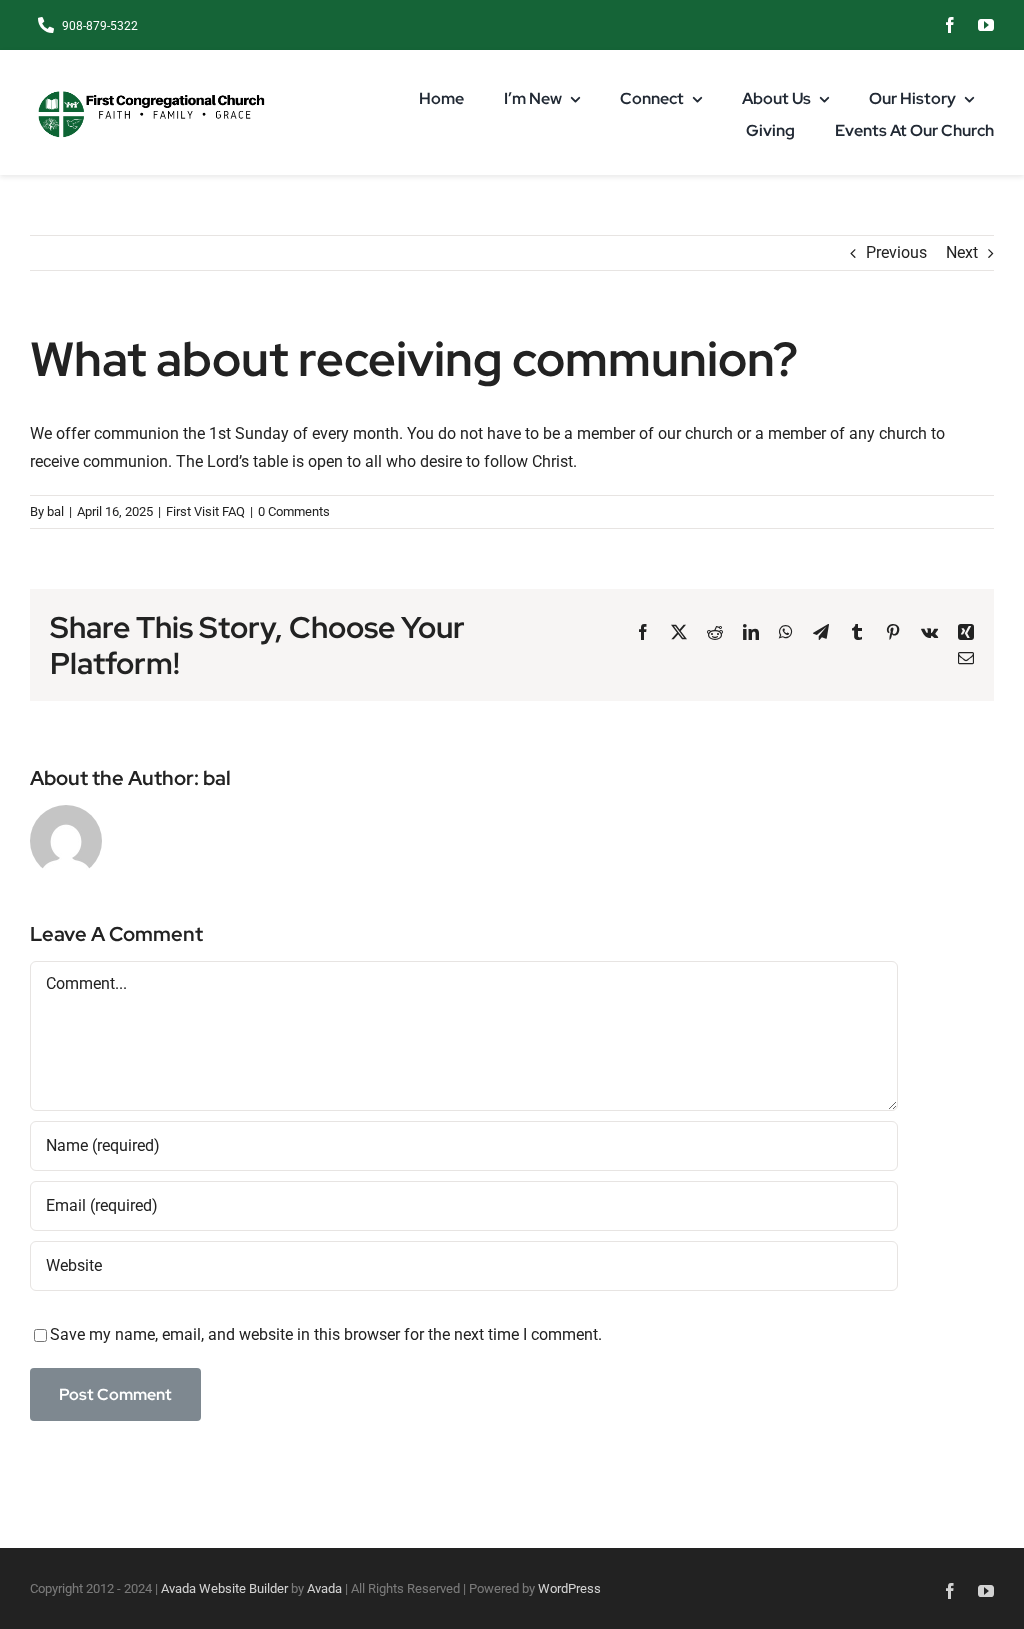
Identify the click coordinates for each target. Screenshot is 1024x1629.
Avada (324, 1588)
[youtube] (986, 25)
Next (962, 252)
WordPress (569, 1588)
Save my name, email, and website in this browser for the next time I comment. (326, 1334)
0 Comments (294, 511)
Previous (896, 252)
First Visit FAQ (205, 511)
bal (55, 511)
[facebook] (950, 25)
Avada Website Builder (224, 1588)
